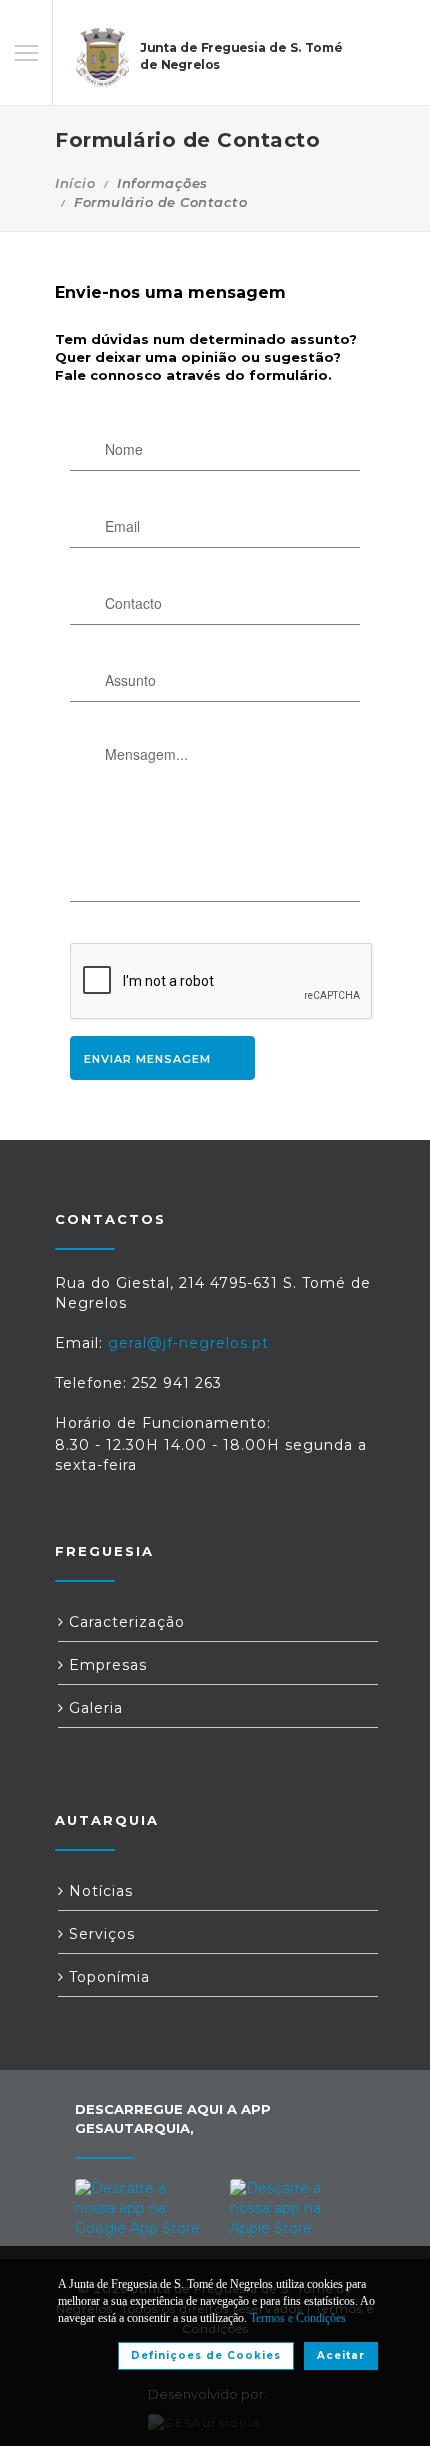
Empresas (105, 1665)
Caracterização (124, 1622)
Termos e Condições (298, 2318)
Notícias (98, 1891)
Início (75, 183)
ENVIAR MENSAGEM (147, 1059)
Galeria (93, 1708)
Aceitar (341, 2355)
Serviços (99, 1934)
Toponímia (107, 1977)
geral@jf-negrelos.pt (188, 1343)
